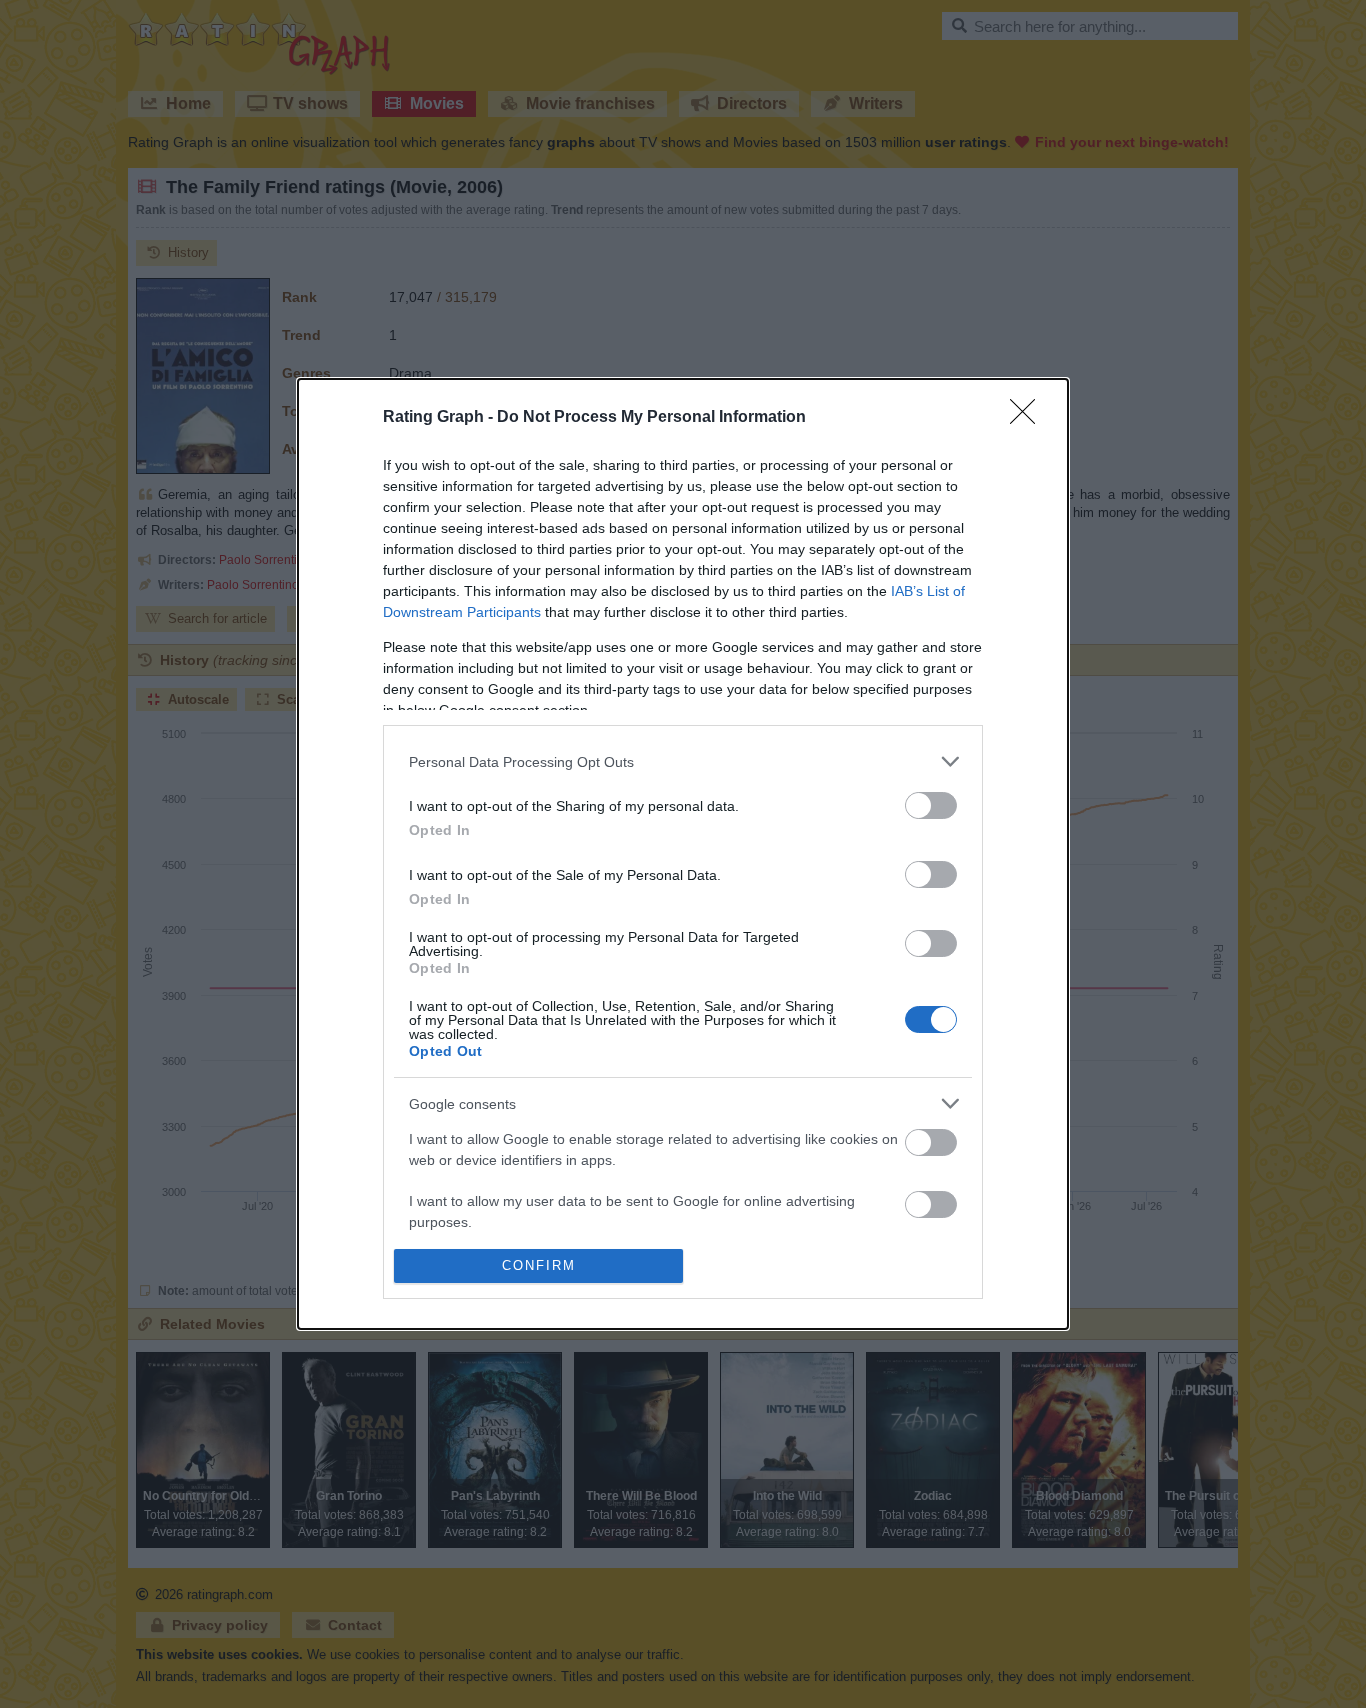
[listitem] (683, 761)
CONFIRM (539, 1265)
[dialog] (683, 853)
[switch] (931, 805)
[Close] (1029, 418)
